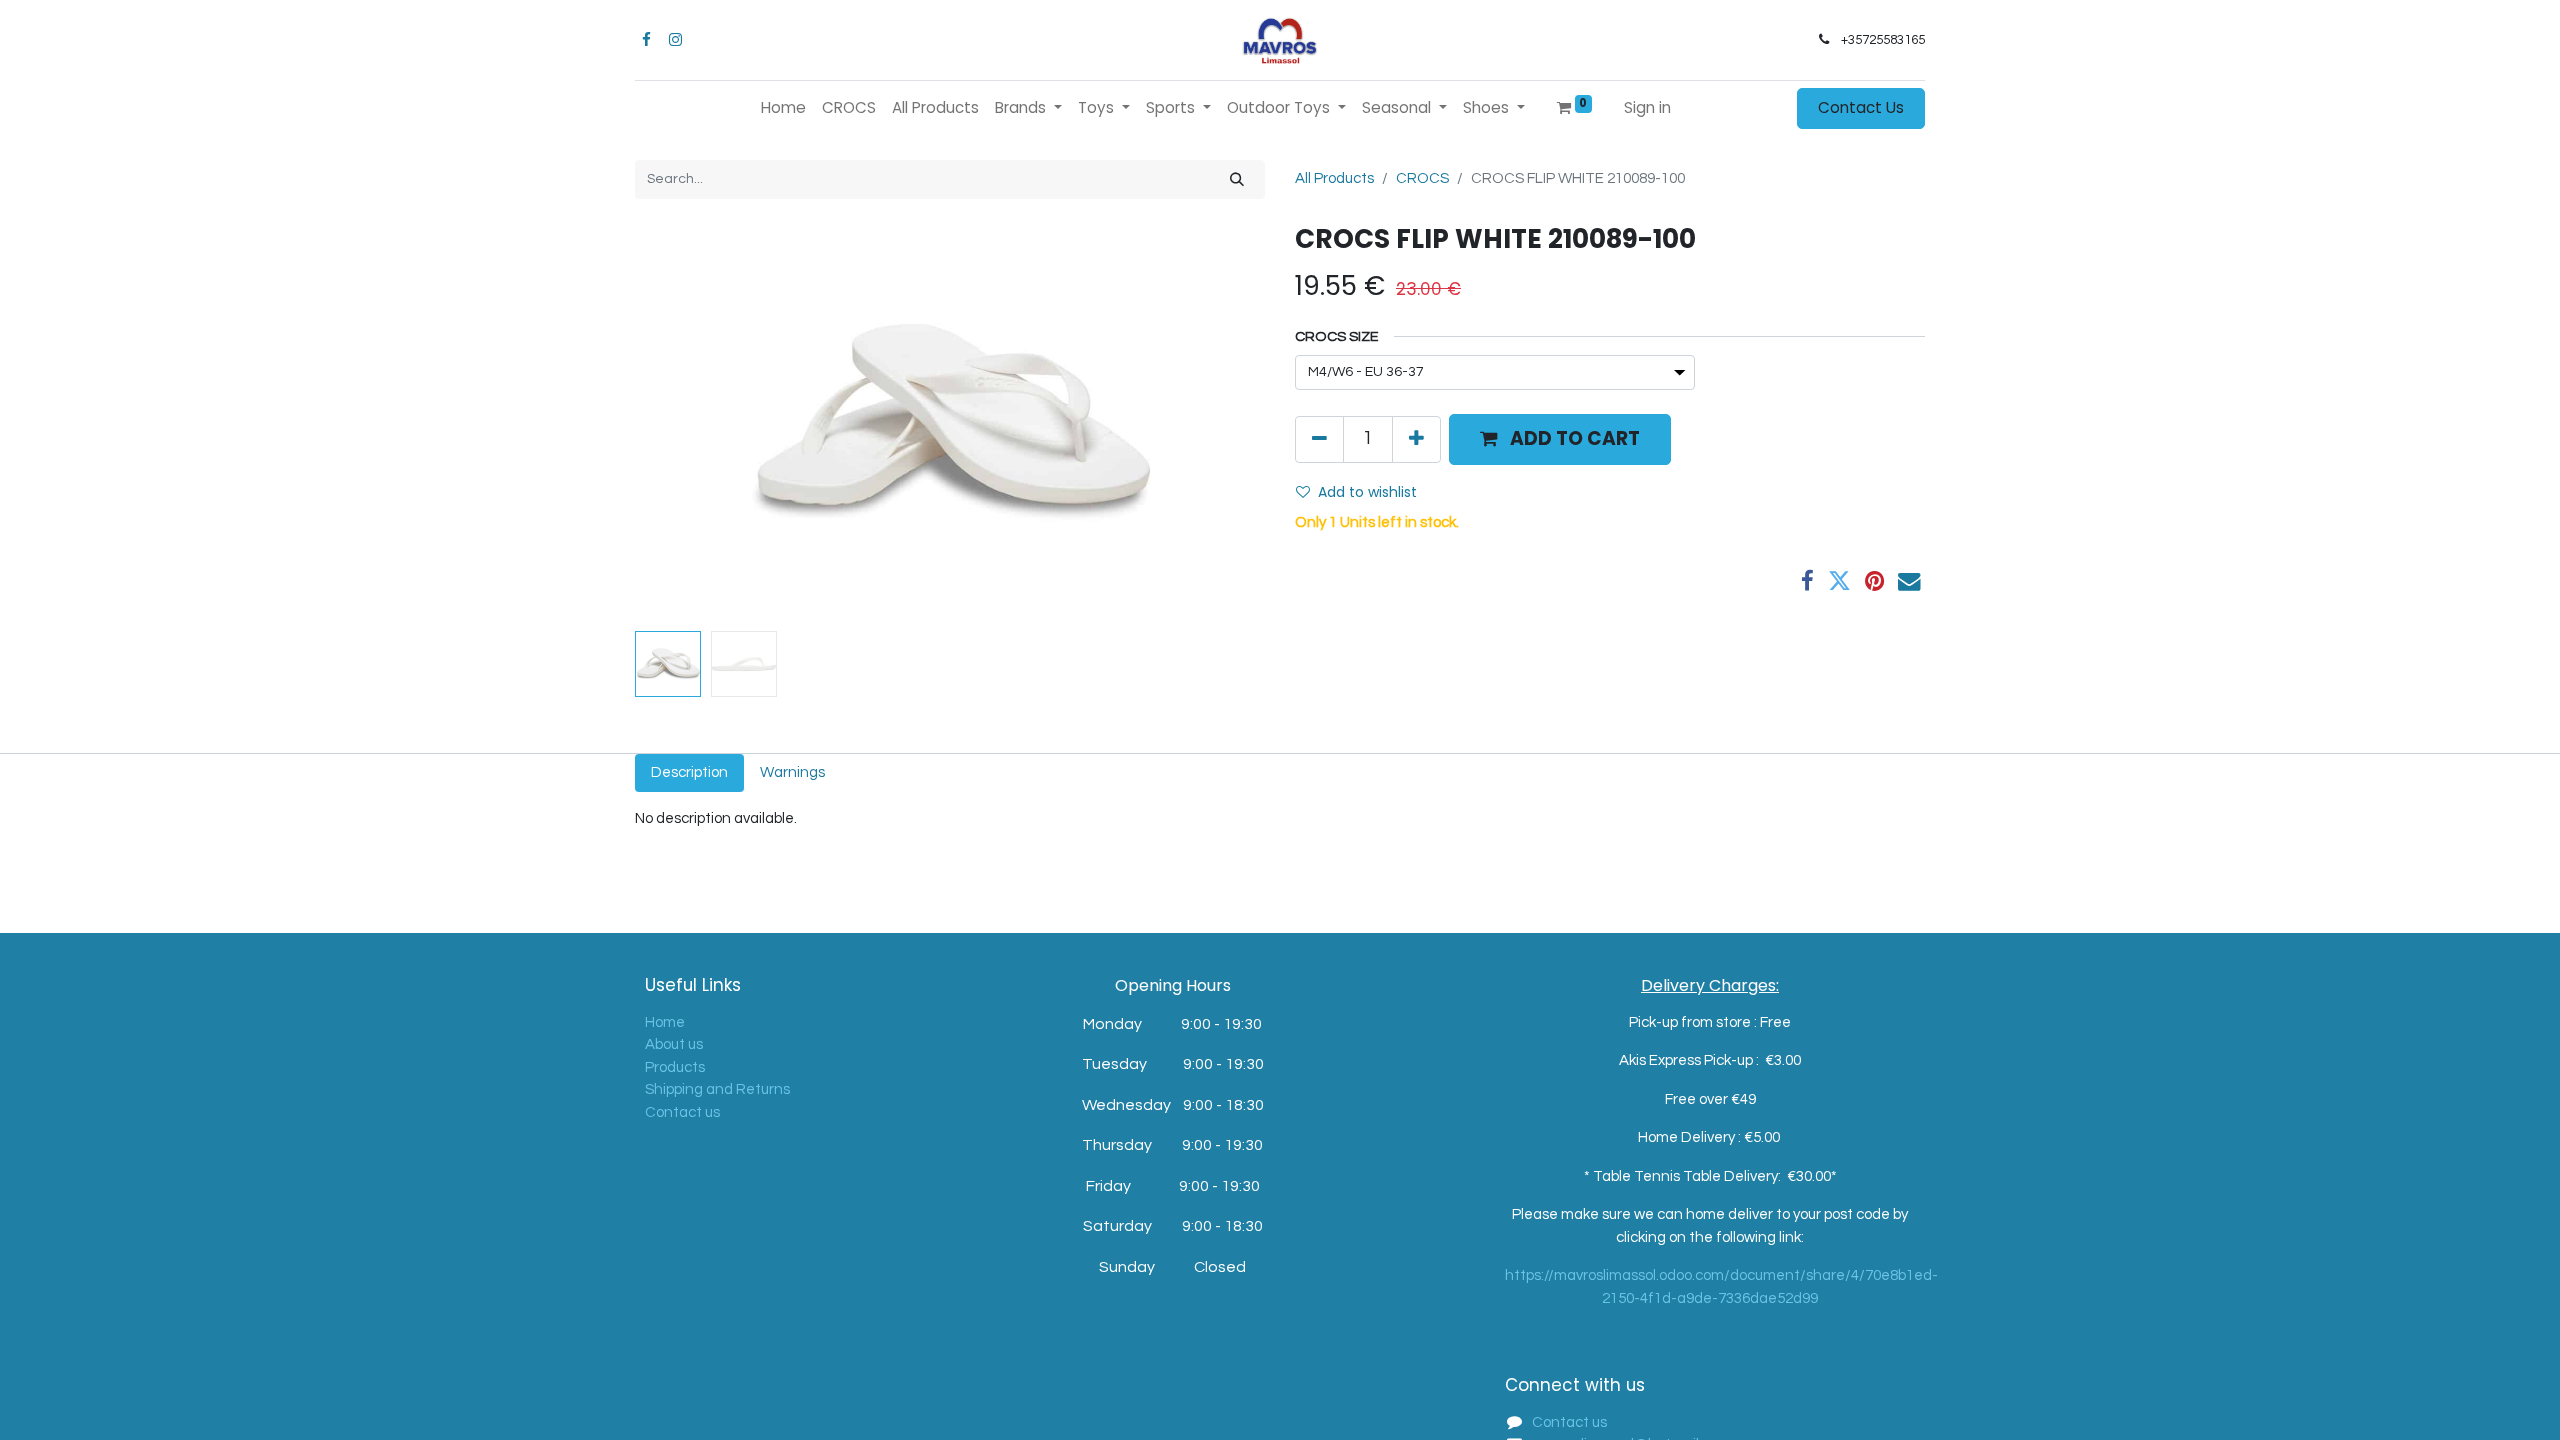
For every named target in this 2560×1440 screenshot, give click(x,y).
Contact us (682, 1112)
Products (675, 1067)
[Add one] (1416, 439)
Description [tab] (689, 772)
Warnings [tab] (792, 772)
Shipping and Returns (717, 1089)
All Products (1334, 178)
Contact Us (1861, 107)
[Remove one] (1319, 439)
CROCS (1422, 178)
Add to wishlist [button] (1367, 492)
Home (665, 1022)
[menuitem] (783, 108)
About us (674, 1044)
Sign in (1647, 107)
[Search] (1237, 179)
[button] (682, 423)
